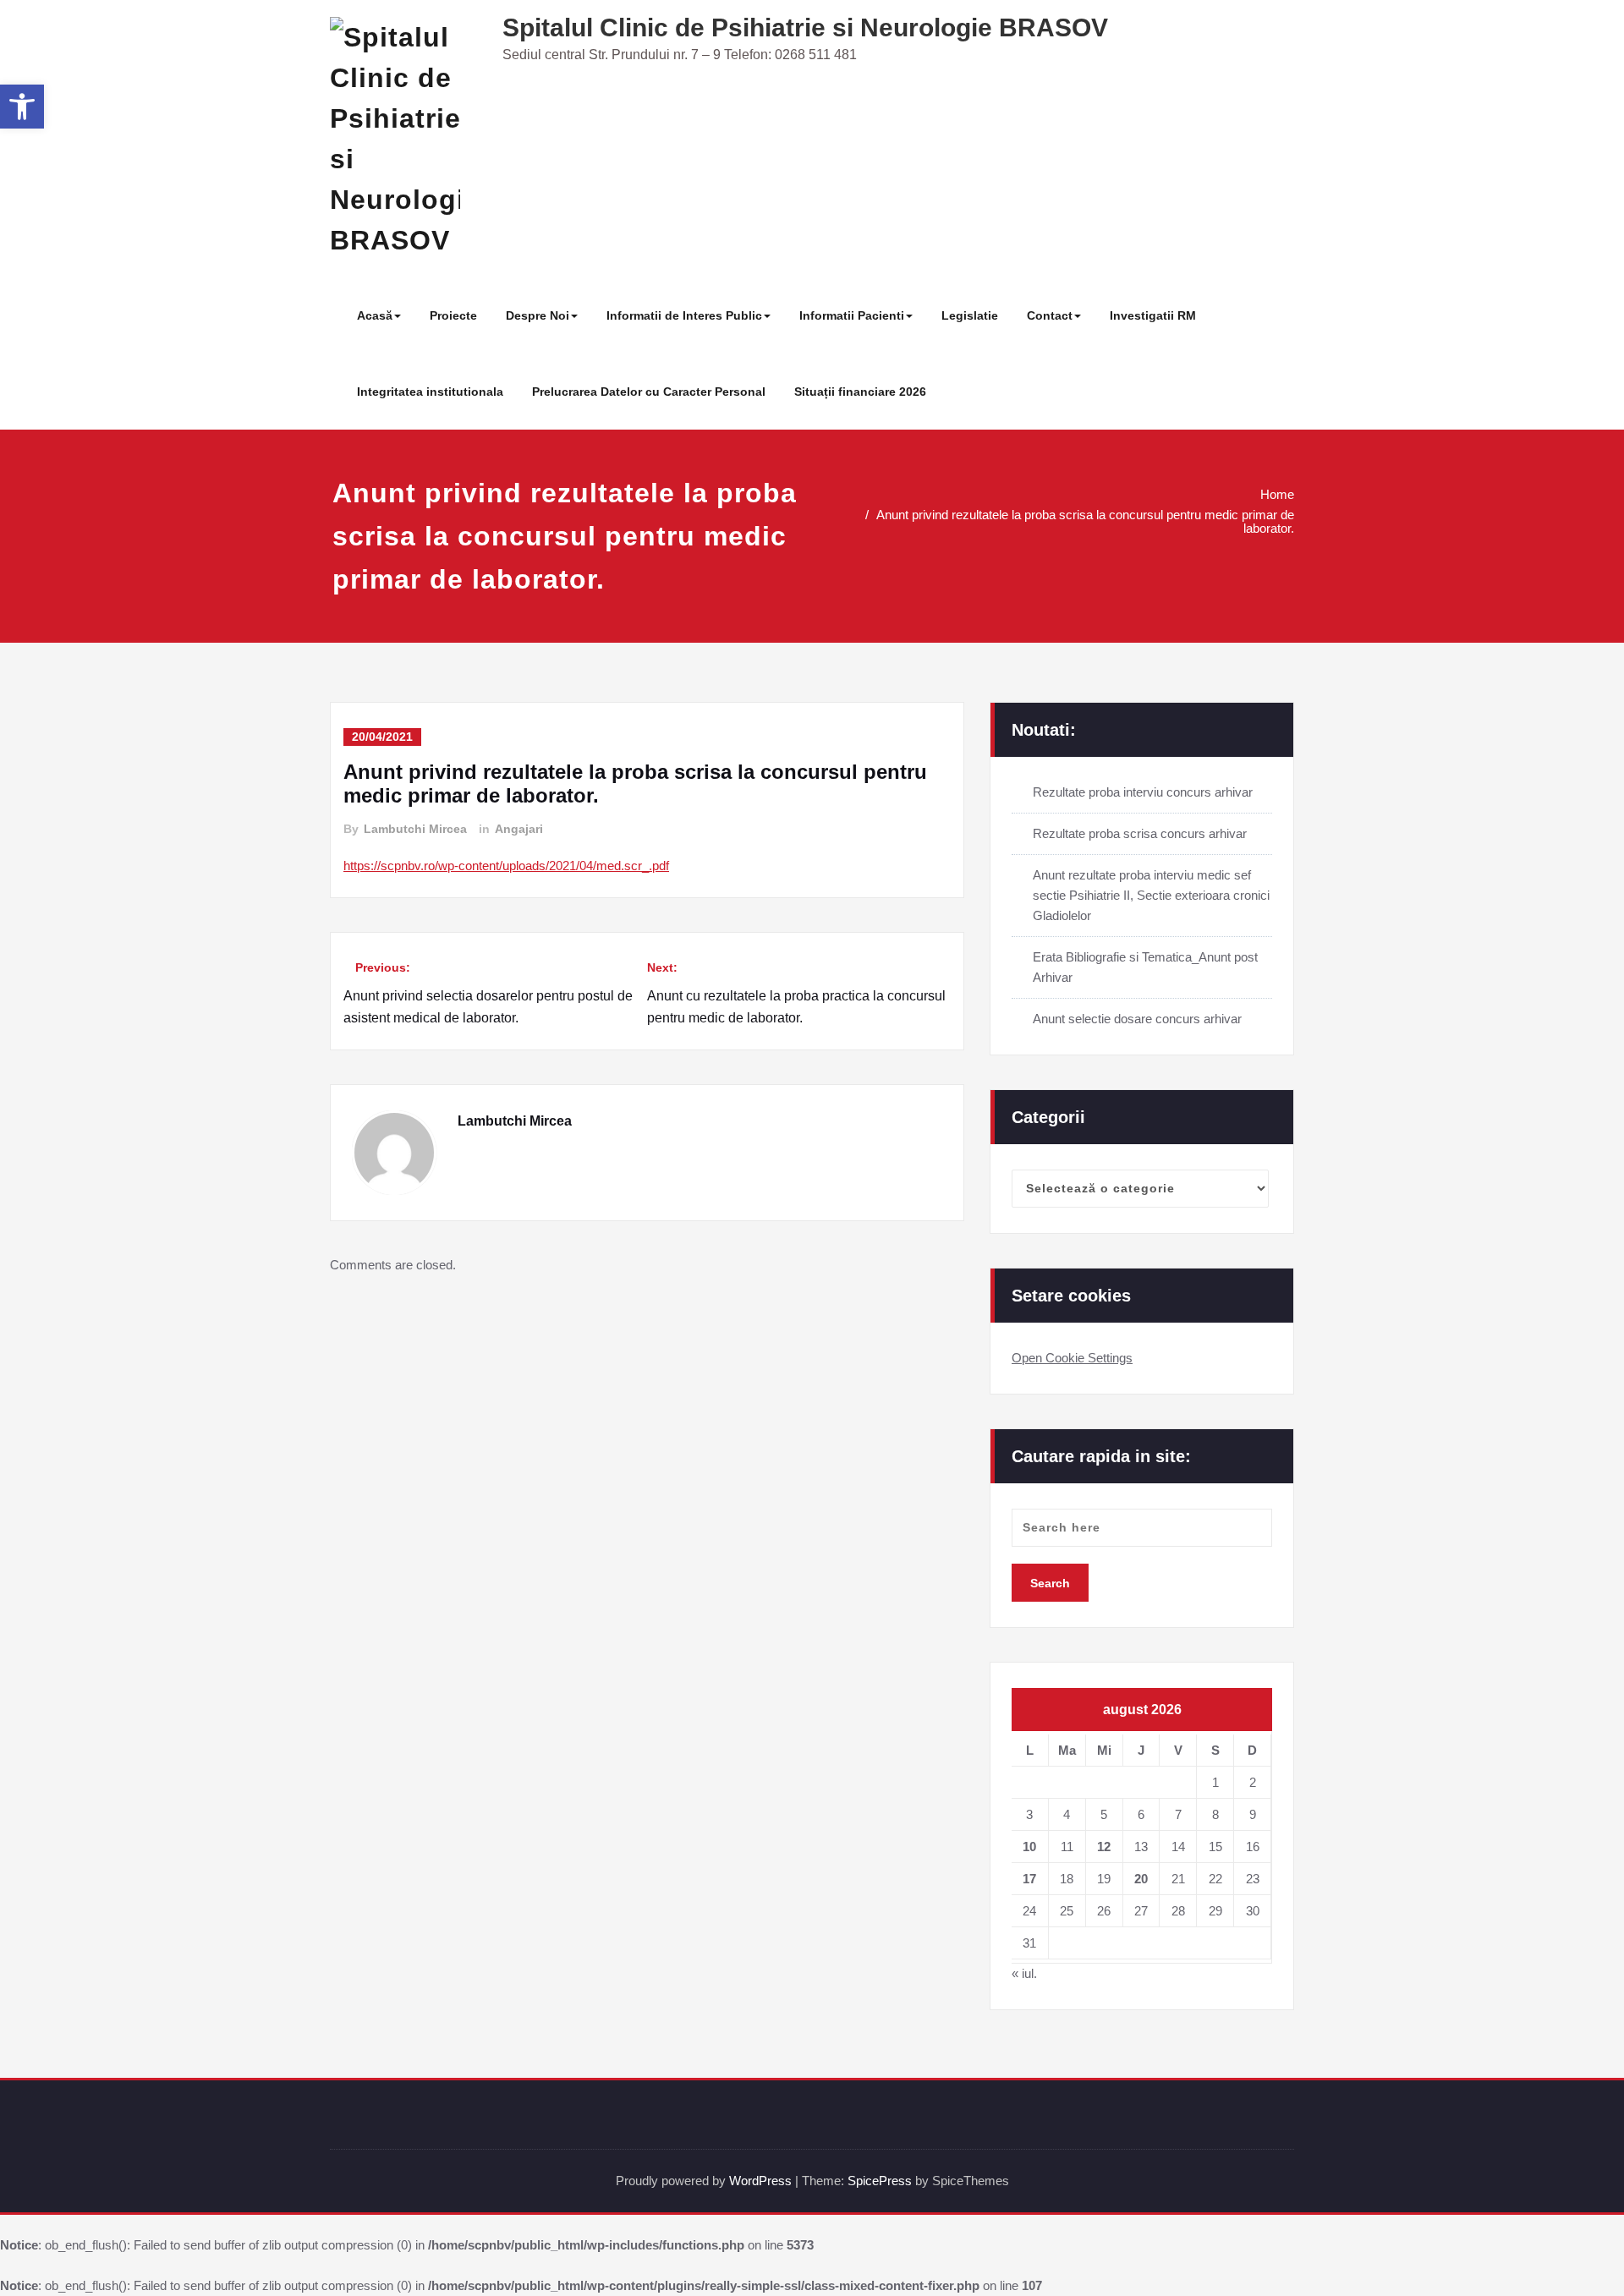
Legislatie (970, 315)
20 (1141, 1879)
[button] (22, 107)
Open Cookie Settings (1072, 1358)
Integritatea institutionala (430, 392)
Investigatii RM (1153, 315)
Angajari (519, 829)
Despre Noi (538, 315)
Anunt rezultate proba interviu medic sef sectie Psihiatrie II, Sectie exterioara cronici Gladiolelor (1151, 895)
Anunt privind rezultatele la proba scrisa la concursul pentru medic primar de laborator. (1085, 521)
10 (1029, 1847)
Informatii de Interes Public (684, 315)
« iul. (1024, 1973)
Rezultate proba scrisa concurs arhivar (1140, 833)
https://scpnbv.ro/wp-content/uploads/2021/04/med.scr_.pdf (506, 866)
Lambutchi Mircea (415, 829)
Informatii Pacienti (852, 315)
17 (1029, 1879)
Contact (1050, 315)
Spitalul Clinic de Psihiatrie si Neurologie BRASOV (805, 27)
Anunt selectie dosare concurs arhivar (1137, 1019)
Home (1277, 494)
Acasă (375, 315)
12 (1104, 1847)
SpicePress (880, 2181)
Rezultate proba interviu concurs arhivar (1143, 792)
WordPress (760, 2181)
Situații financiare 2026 (860, 392)
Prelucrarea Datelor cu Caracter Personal (649, 392)
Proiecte (453, 315)
